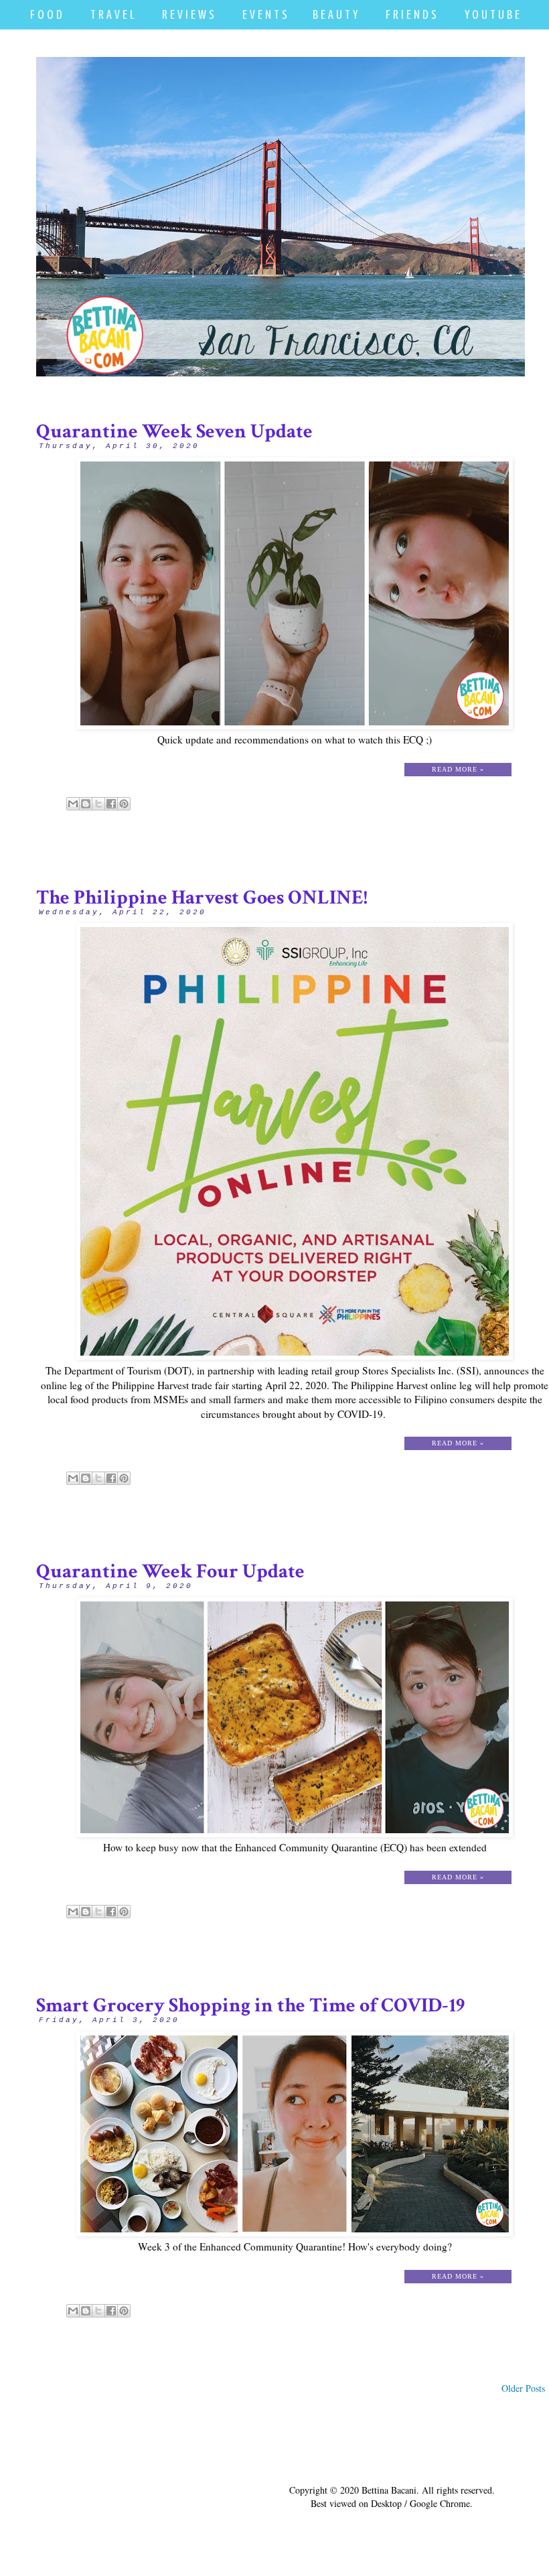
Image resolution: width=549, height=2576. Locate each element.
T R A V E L (112, 14)
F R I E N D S (411, 14)
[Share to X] (98, 804)
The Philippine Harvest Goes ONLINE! (202, 898)
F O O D (46, 14)
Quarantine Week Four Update (170, 1572)
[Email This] (73, 804)
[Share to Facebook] (111, 804)
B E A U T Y (335, 14)
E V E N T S (265, 14)
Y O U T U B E (492, 14)
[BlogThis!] (86, 804)
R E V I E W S (188, 14)
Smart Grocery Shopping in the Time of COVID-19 (250, 2006)
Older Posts (523, 2388)
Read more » (458, 769)
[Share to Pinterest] (124, 804)
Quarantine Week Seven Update (174, 432)
